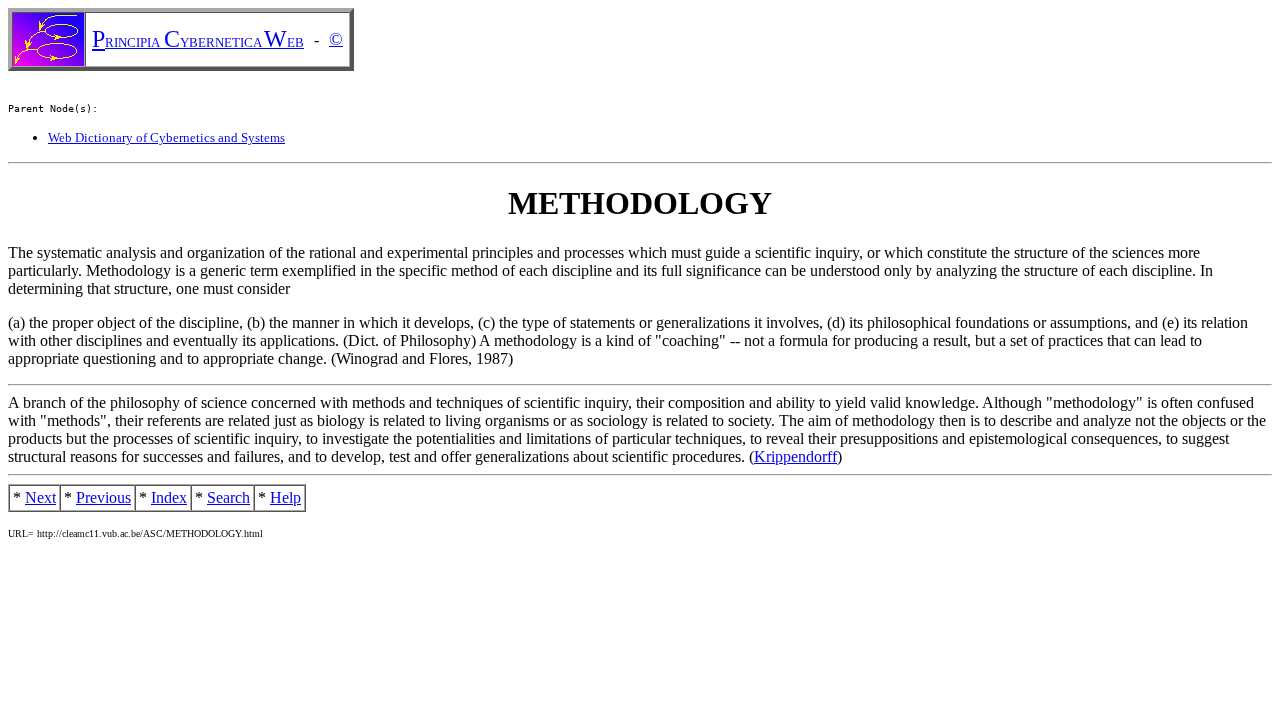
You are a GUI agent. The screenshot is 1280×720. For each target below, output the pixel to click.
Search (228, 497)
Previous (103, 497)
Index (169, 497)
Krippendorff (795, 456)
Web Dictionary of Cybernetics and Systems (166, 137)
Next (40, 497)
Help (285, 497)
